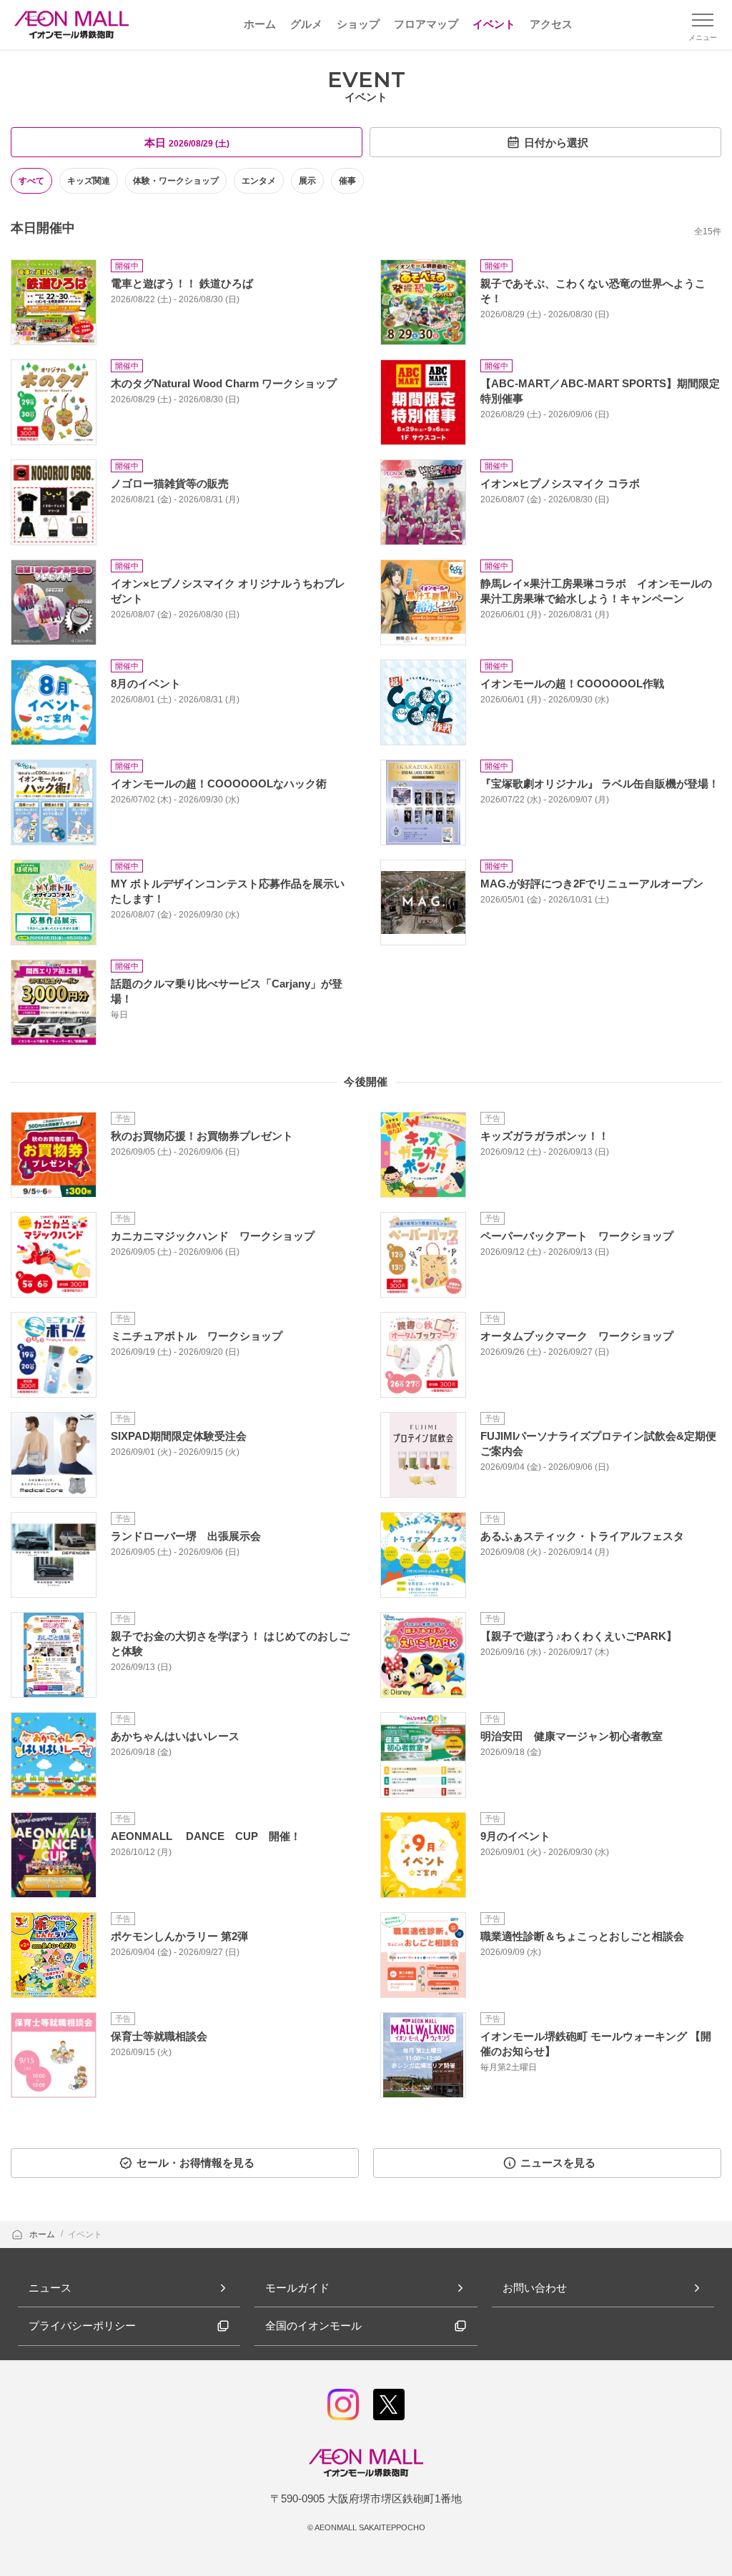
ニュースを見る (558, 2163)
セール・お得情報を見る (196, 2163)
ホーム (43, 2234)
